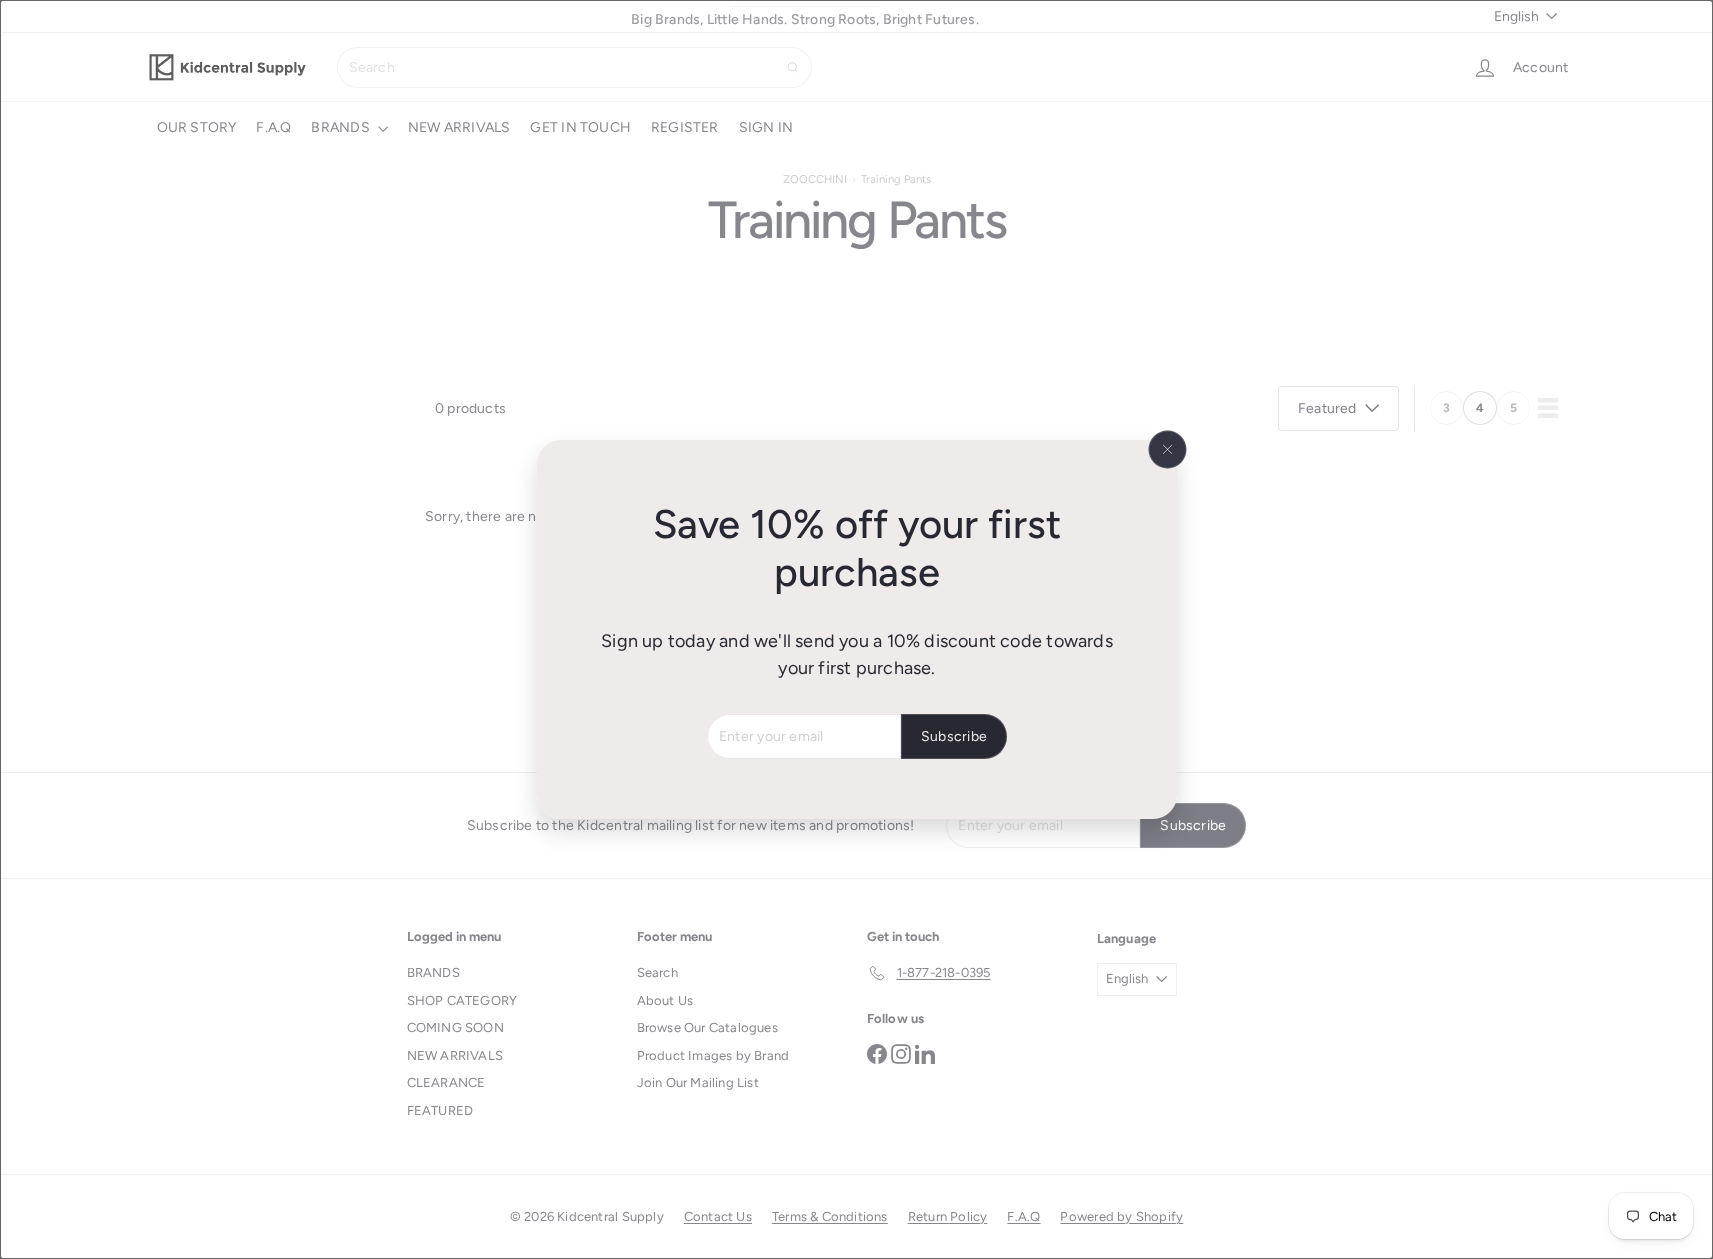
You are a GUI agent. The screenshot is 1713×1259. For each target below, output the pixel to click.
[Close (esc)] (1167, 450)
